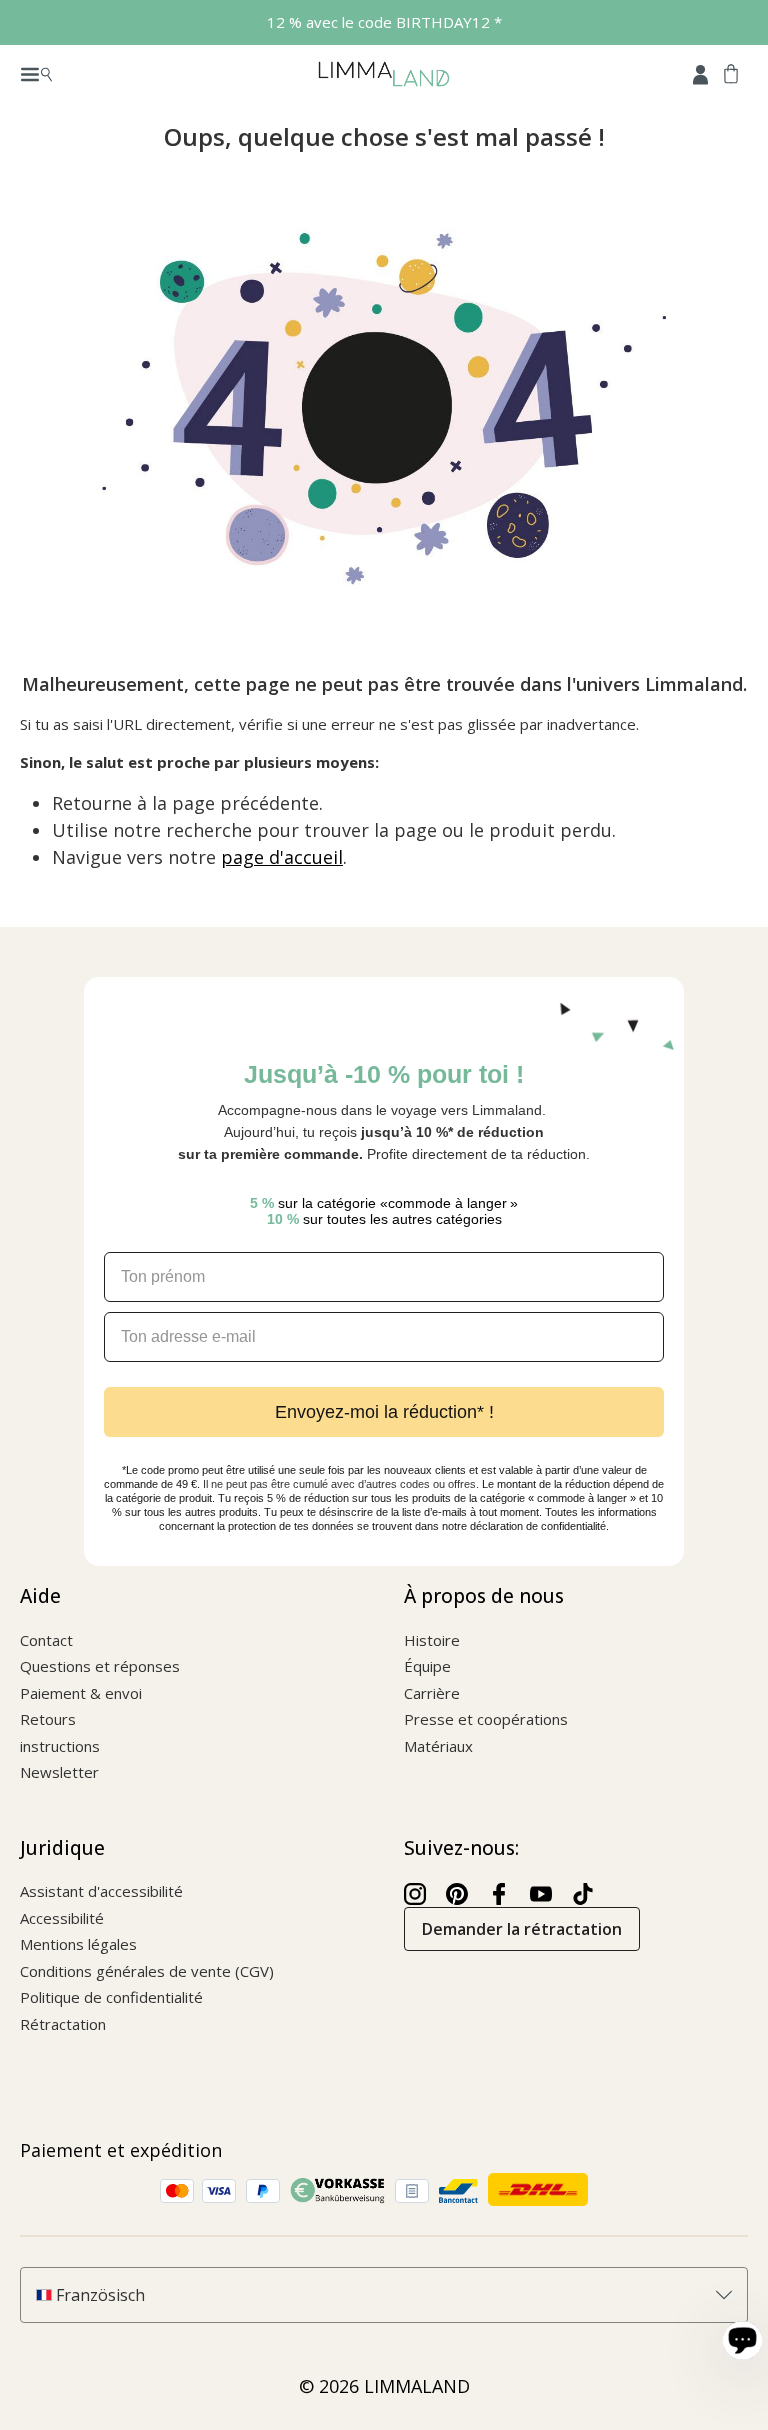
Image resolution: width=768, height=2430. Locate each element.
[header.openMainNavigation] (36, 73)
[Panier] (731, 73)
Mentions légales (78, 1944)
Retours (48, 1719)
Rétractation (63, 2024)
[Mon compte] (700, 73)
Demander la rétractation (522, 1929)
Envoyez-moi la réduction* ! (384, 1412)
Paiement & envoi (81, 1693)
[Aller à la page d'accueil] (383, 73)
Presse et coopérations (486, 1719)
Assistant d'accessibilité (101, 1891)
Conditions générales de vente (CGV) (147, 1971)
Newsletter (59, 1772)
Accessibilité (62, 1918)
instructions (60, 1746)
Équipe (427, 1666)
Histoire (432, 1640)
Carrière (432, 1693)
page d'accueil (282, 857)
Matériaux (438, 1746)
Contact (46, 1640)
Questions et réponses (100, 1666)
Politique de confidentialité (111, 1997)
